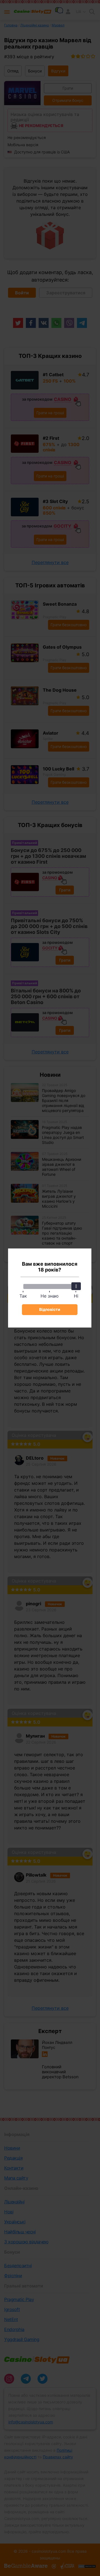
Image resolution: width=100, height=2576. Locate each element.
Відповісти (50, 1309)
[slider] (76, 1286)
